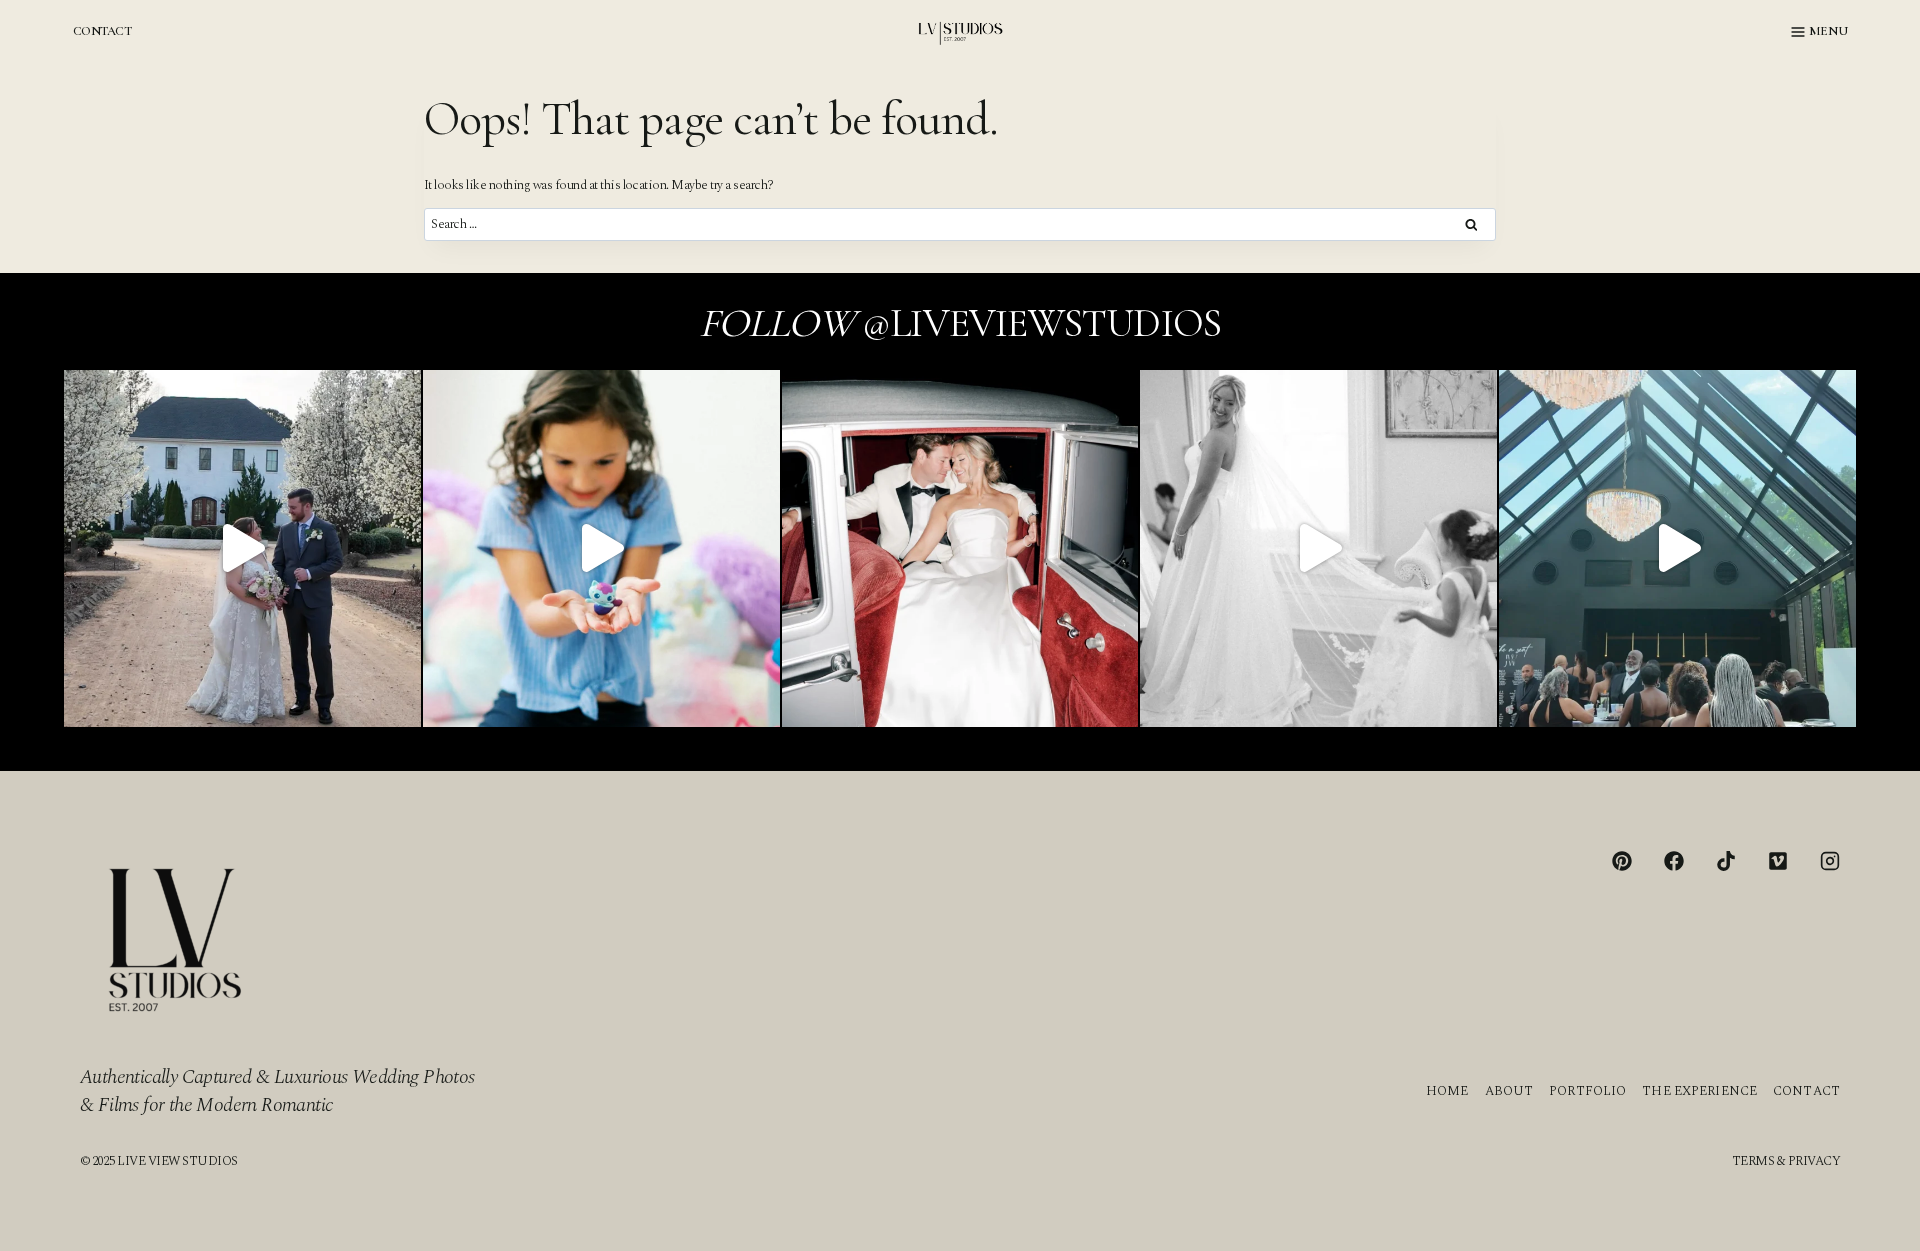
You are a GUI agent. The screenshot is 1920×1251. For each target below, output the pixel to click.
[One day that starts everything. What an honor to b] (1318, 548)
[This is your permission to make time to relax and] (242, 548)
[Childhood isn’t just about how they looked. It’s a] (601, 548)
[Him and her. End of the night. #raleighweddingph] (960, 548)
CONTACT (102, 31)
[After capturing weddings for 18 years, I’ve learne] (1677, 548)
